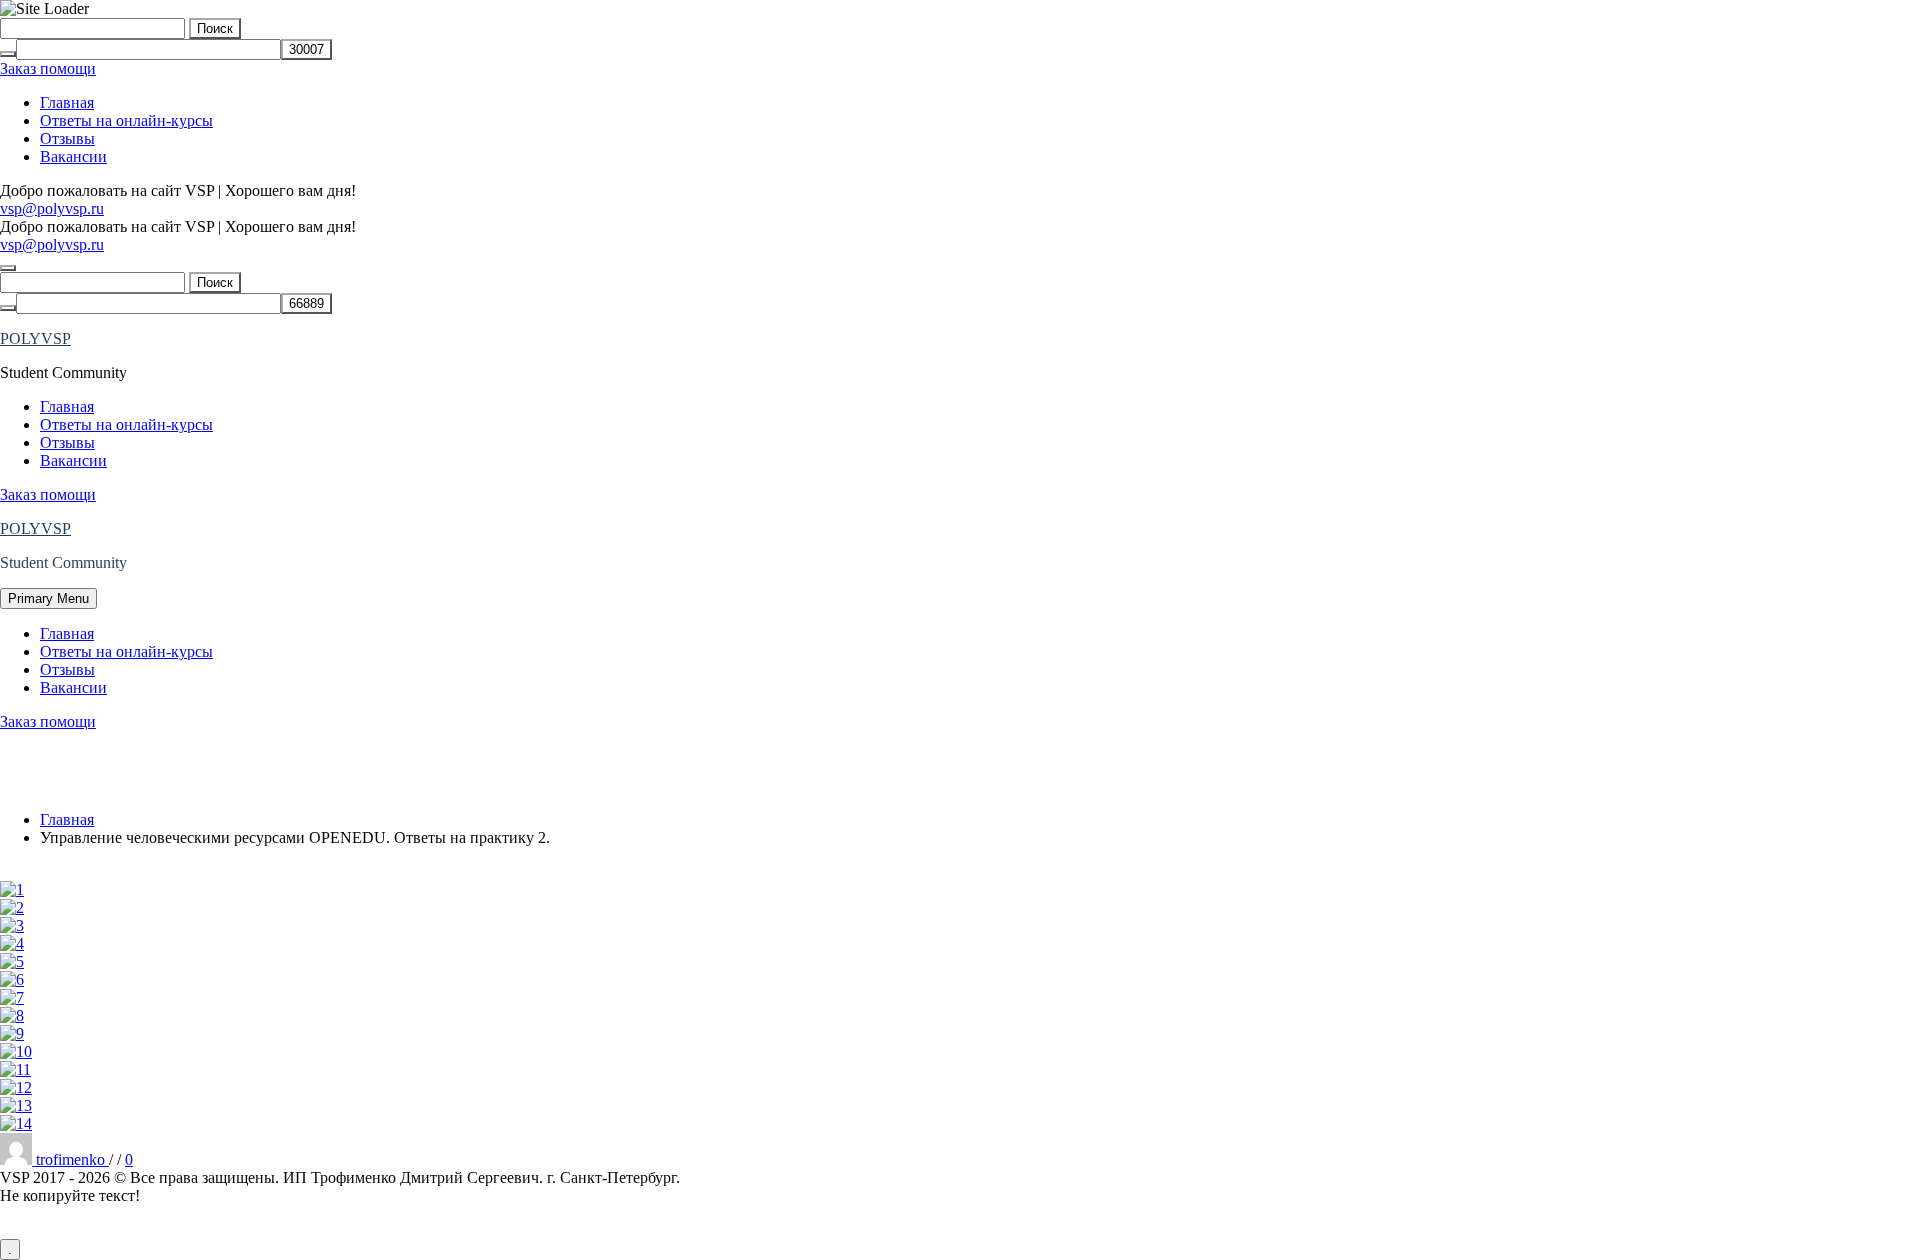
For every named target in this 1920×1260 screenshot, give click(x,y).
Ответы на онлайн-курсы (126, 120)
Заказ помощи (48, 68)
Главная (67, 102)
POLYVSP (35, 338)
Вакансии (73, 156)
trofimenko (72, 1159)
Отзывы (67, 138)
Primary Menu (48, 598)
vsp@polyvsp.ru (52, 208)
